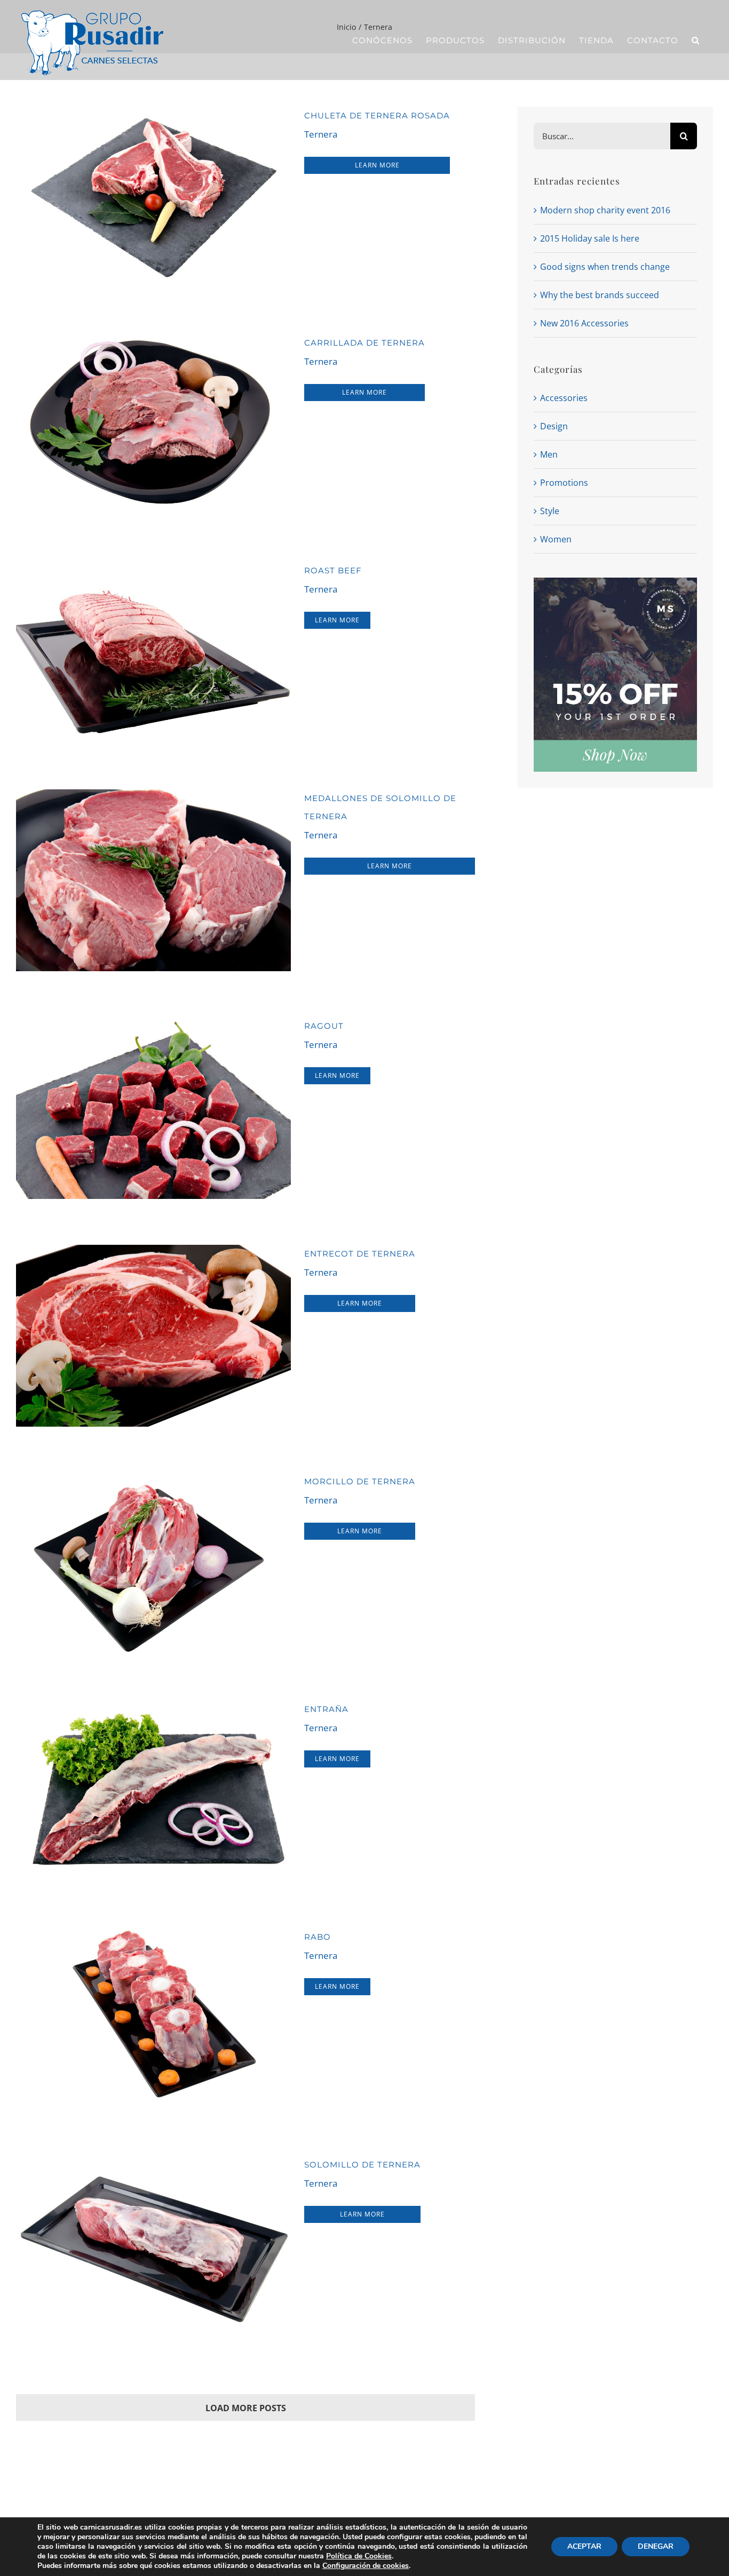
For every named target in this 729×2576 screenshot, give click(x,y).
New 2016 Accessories (584, 323)
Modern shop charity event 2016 (605, 210)
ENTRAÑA (326, 1709)
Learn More (377, 165)
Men (549, 454)
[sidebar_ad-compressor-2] (615, 582)
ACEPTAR (584, 2546)
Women (556, 539)
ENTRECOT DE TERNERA (360, 1254)
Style (550, 511)
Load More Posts (246, 2408)
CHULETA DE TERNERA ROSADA (377, 115)
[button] (696, 40)
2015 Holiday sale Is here (590, 238)
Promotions (564, 483)
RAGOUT (324, 1026)
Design (554, 426)
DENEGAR (656, 2546)
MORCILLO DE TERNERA (360, 1481)
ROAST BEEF (333, 570)
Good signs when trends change (605, 267)
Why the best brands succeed (600, 295)
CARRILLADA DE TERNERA (364, 343)
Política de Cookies (359, 2556)
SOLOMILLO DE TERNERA (362, 2165)
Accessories (564, 398)
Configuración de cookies (366, 2566)
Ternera (321, 134)
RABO (318, 1937)
